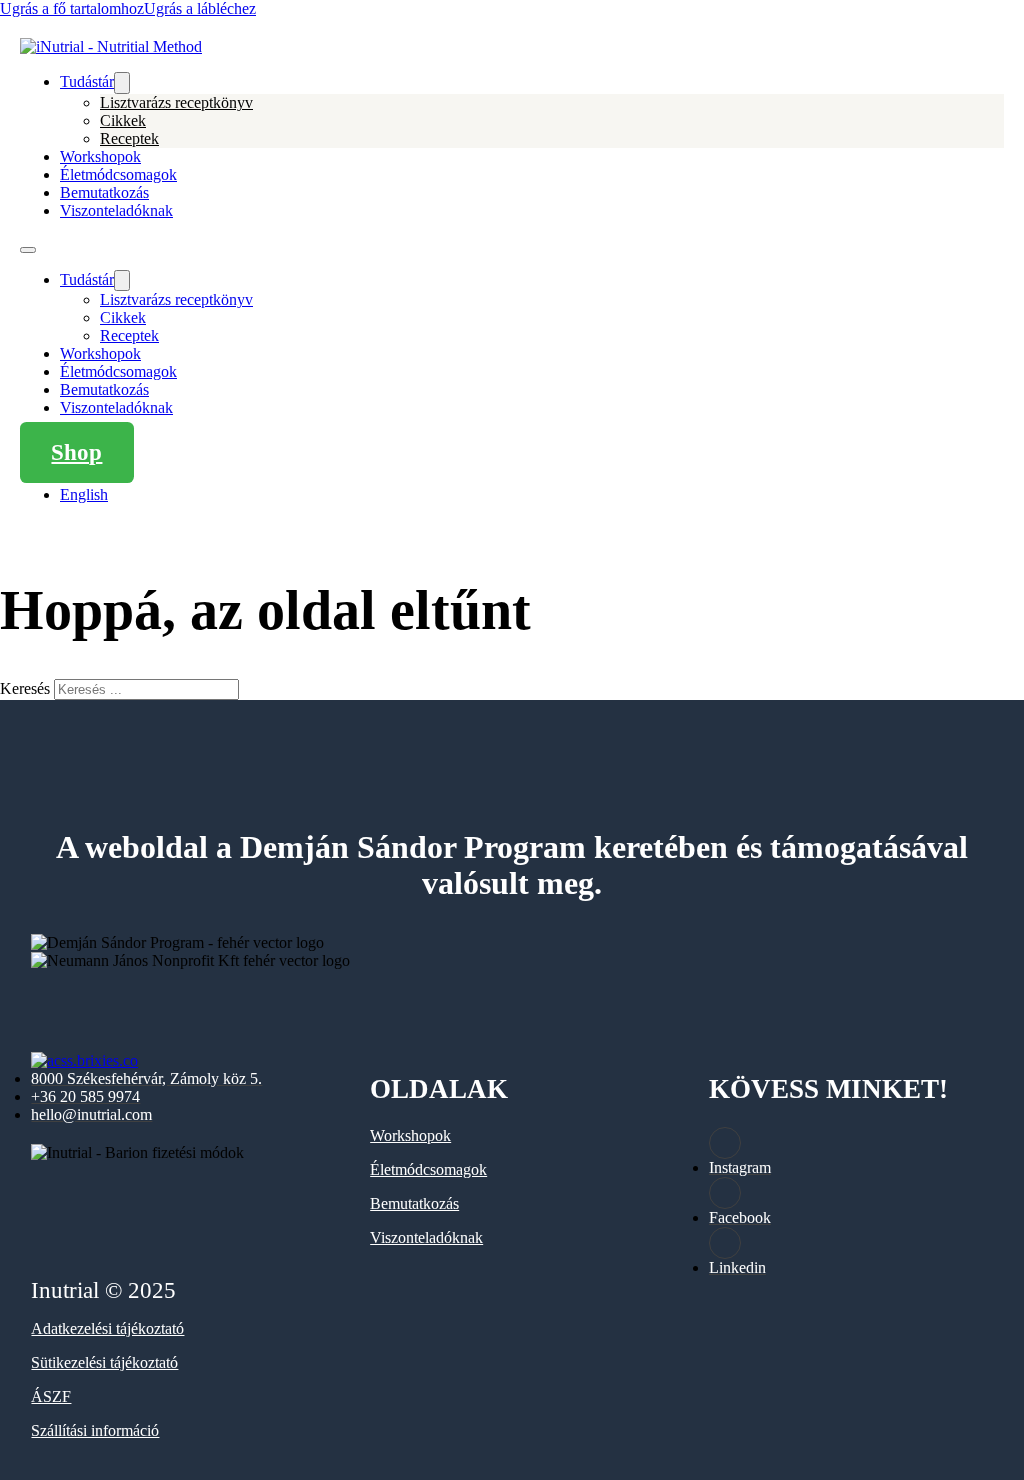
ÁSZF (51, 1396)
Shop (76, 452)
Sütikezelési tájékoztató (104, 1362)
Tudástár (87, 81)
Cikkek (123, 120)
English (84, 494)
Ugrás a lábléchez (200, 8)
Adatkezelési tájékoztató (107, 1328)
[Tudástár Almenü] (122, 83)
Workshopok (100, 156)
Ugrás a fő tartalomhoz (72, 8)
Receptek (129, 138)
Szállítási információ (95, 1430)
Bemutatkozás (104, 192)
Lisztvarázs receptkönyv (176, 102)
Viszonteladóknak (116, 210)
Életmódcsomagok (118, 174)
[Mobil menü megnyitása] (28, 250)
